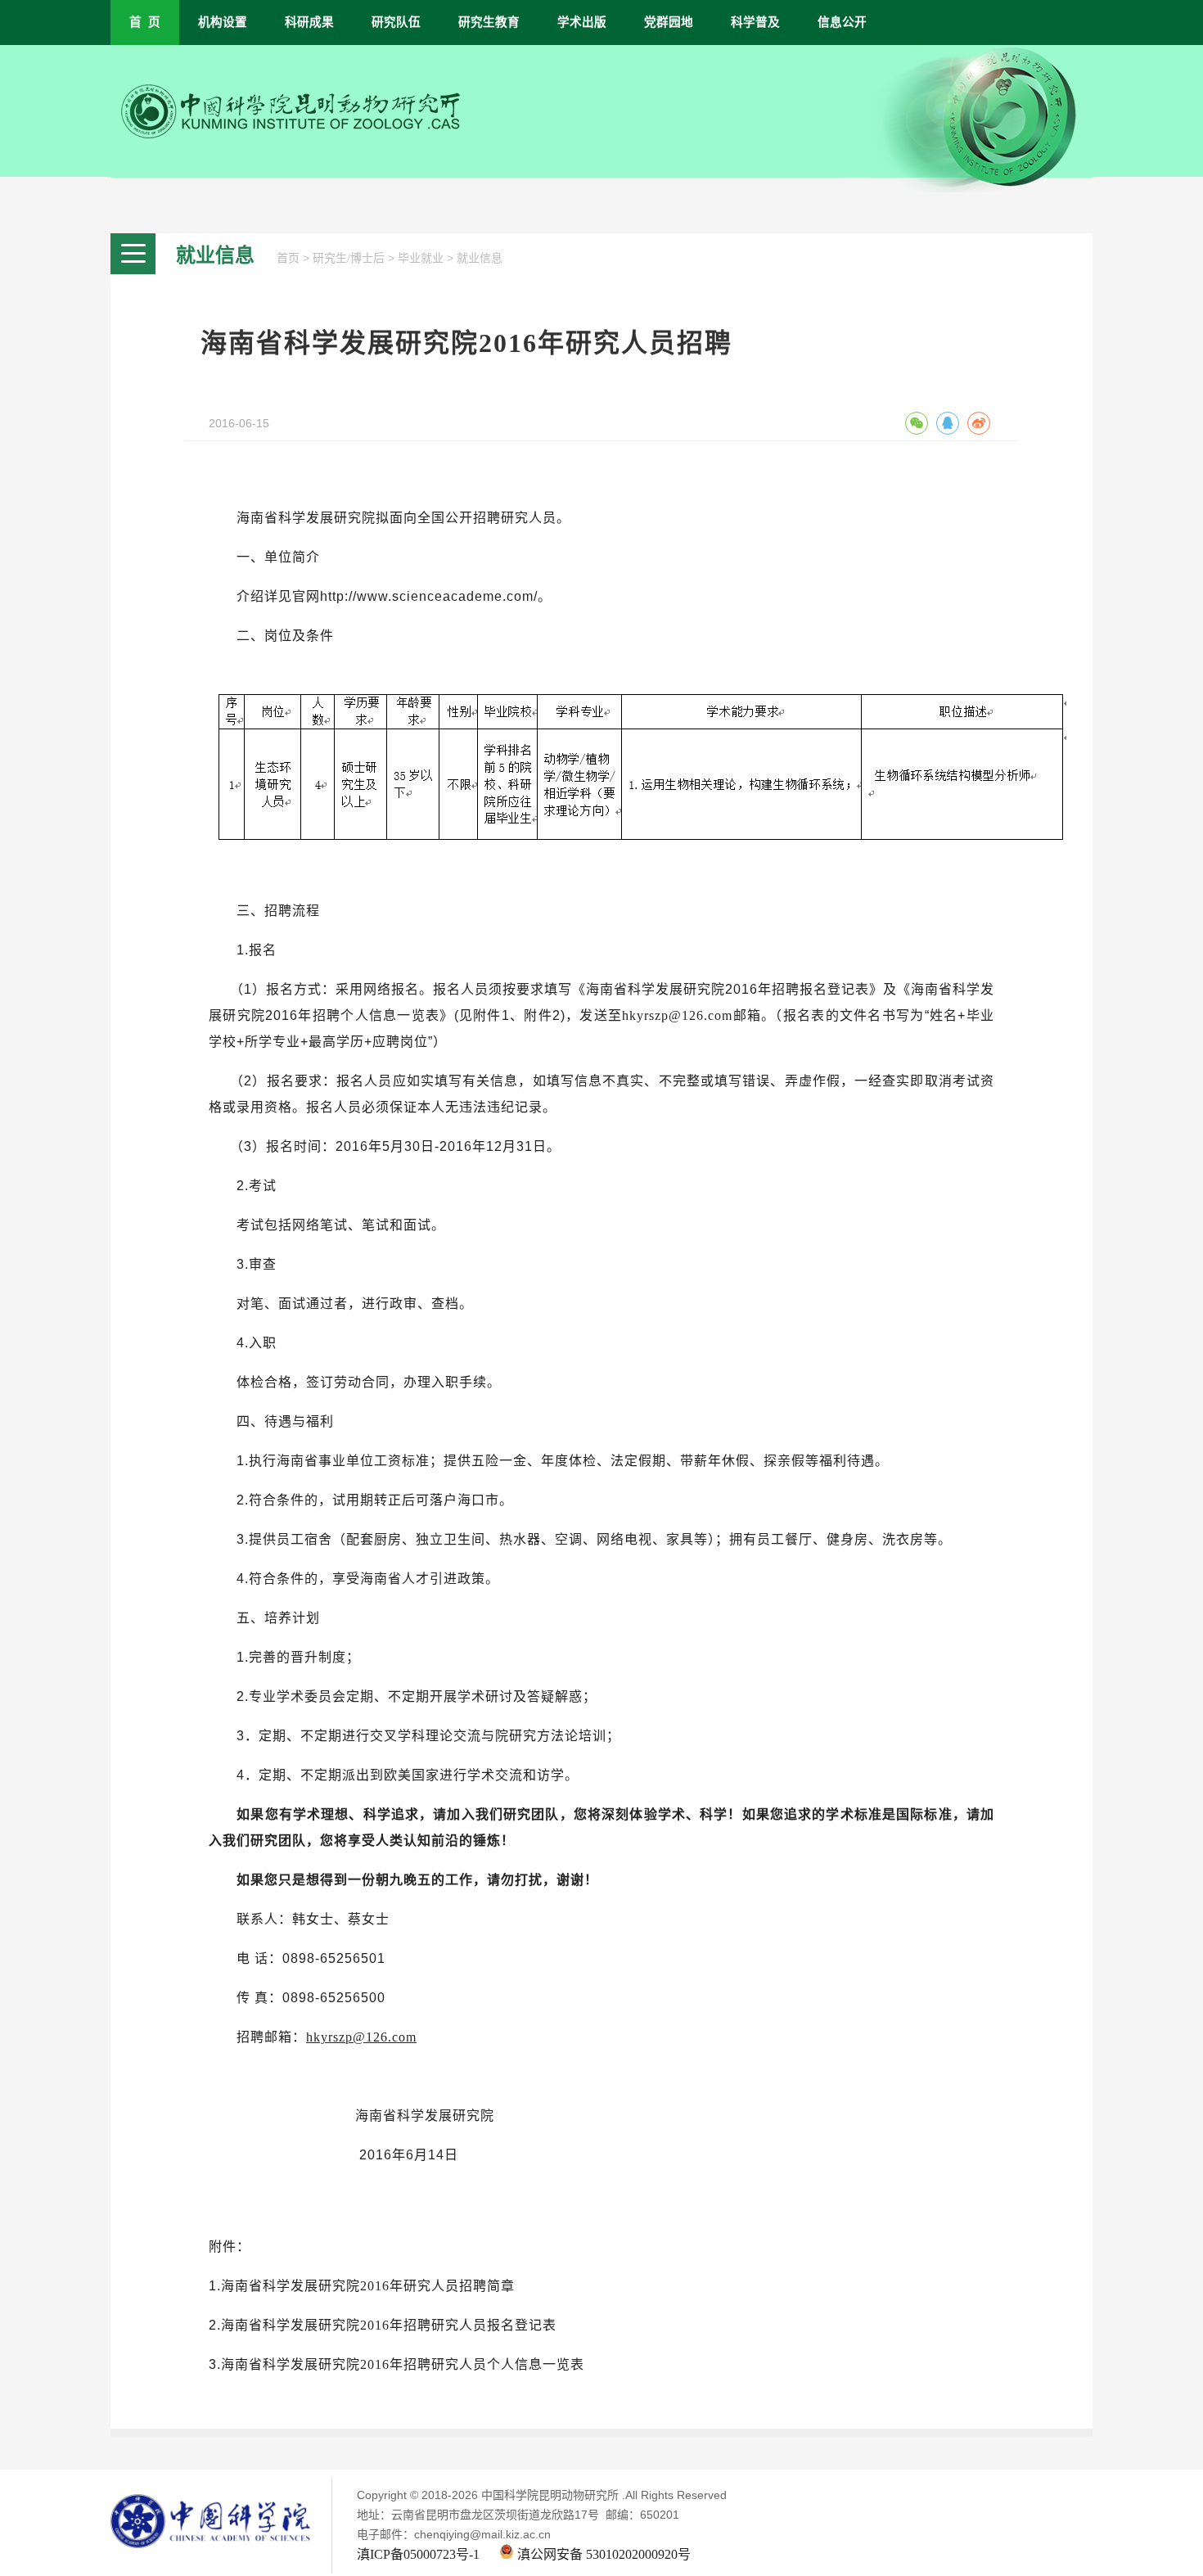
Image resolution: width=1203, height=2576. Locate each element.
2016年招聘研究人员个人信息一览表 (472, 2364)
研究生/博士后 (349, 258)
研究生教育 (489, 22)
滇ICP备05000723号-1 (418, 2554)
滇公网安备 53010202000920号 (602, 2554)
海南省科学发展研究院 (291, 2286)
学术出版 (582, 22)
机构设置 (223, 22)
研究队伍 (396, 22)
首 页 (145, 22)
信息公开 (842, 22)
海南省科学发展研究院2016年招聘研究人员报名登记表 (389, 2325)
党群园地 (669, 22)
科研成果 (309, 22)
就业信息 (480, 258)
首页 (288, 258)
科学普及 (755, 22)
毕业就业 (421, 258)
